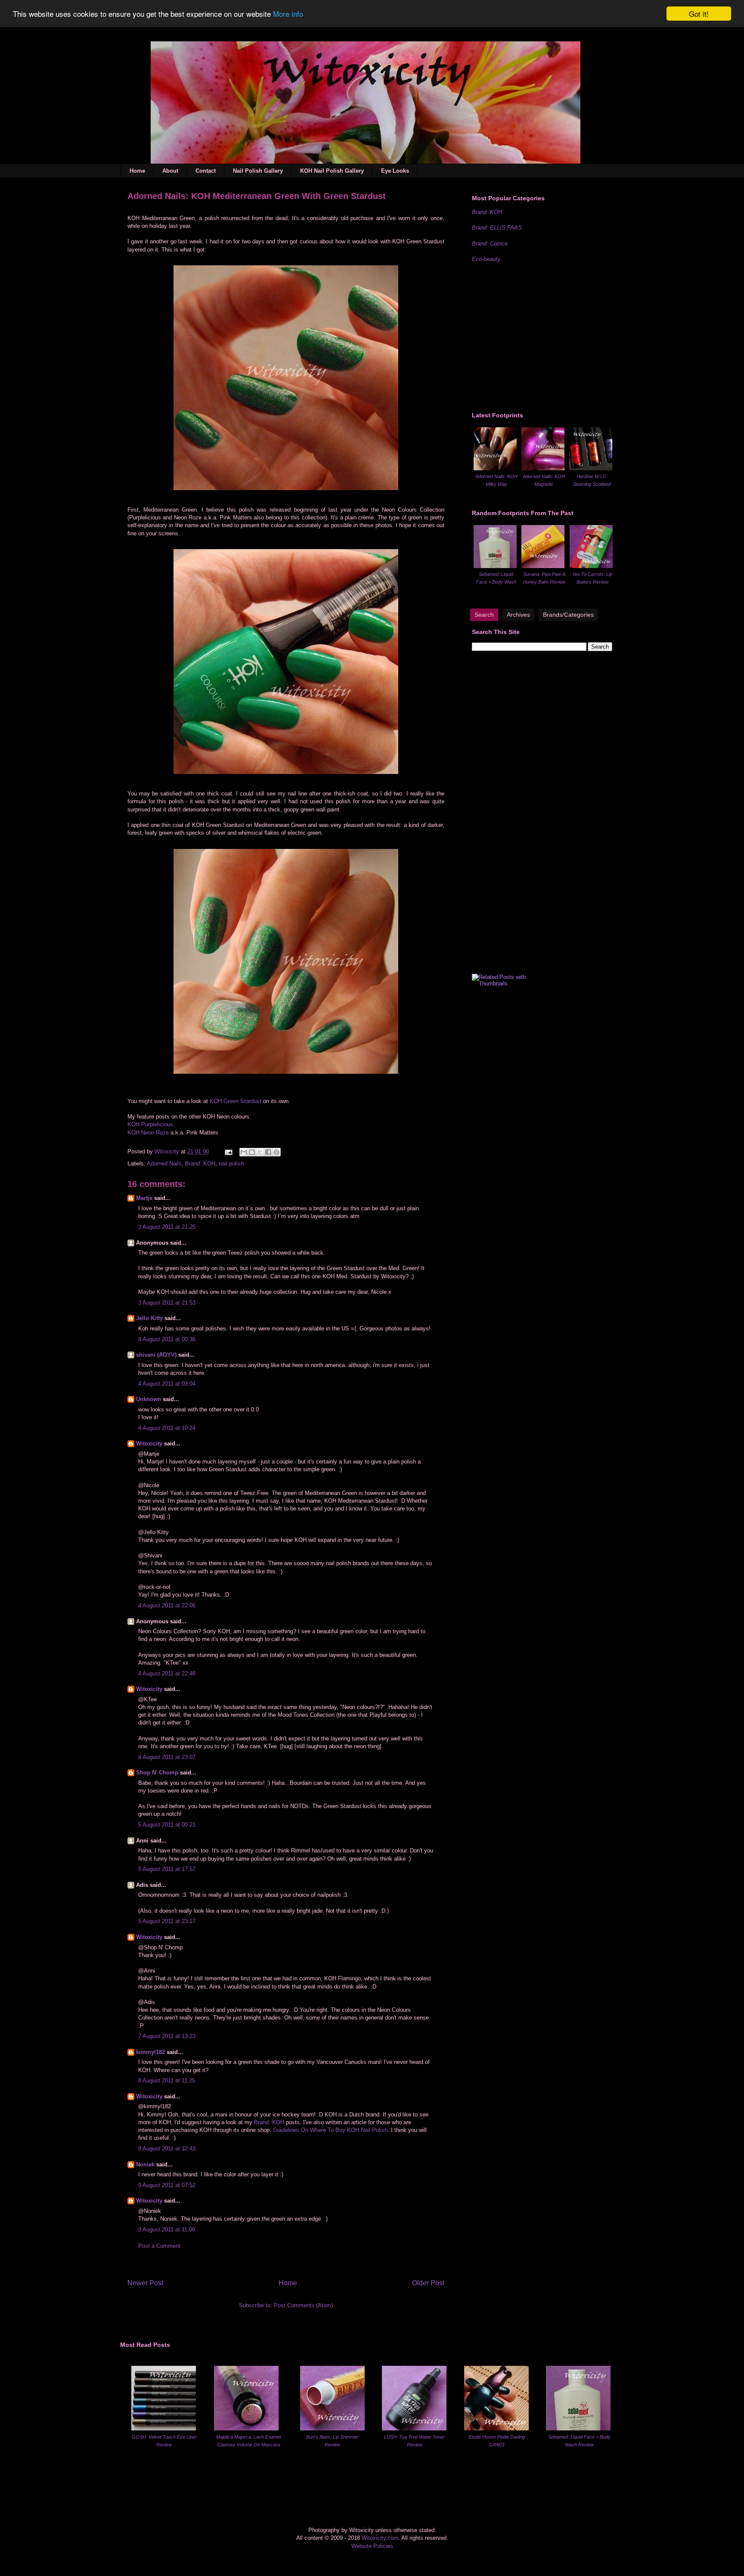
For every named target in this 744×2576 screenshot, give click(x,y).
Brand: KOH (200, 1164)
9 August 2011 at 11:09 (167, 2230)
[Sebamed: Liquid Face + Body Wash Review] (495, 566)
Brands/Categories (568, 615)
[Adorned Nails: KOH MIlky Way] (495, 468)
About (170, 171)
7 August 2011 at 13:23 (167, 2036)
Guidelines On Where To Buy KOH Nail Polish (330, 2130)
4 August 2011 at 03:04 (167, 1384)
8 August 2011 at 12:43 (167, 2149)
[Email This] (244, 1152)
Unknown (149, 1399)
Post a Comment (159, 2246)
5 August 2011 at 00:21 (167, 1825)
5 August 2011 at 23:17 (167, 1921)
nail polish (231, 1164)
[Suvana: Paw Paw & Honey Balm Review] (543, 566)
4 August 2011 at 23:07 (167, 1757)
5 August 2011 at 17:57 (167, 1869)
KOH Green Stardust (236, 1101)
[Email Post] (228, 1151)
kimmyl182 (150, 2052)
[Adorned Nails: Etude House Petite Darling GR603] (496, 2428)
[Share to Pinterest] (276, 1152)
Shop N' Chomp (157, 1773)
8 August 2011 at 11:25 (167, 2080)
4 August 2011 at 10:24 (167, 1428)
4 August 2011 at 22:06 (167, 1605)
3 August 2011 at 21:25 (167, 1227)
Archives (518, 615)
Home (137, 171)
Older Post (428, 2283)
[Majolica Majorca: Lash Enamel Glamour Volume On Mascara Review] (246, 2428)
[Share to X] (260, 1152)
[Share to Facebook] (268, 1152)
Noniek (145, 2164)
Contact (206, 171)
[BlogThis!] (252, 1152)
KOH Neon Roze (148, 1133)
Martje (144, 1198)
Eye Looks (395, 171)
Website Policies (372, 2546)
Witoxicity (168, 1151)
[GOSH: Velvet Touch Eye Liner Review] (164, 2428)
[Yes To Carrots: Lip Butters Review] (591, 566)
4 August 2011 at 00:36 (167, 1339)
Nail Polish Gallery (258, 171)
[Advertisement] (536, 336)
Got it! (699, 14)
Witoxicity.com (380, 2538)
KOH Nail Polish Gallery (332, 171)
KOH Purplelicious (150, 1124)
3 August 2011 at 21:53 (167, 1303)
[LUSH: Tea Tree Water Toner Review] (414, 2428)
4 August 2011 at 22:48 (167, 1673)
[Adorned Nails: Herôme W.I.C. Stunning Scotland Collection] (591, 468)
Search (484, 615)
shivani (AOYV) (156, 1355)
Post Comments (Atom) (303, 2305)
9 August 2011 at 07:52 (167, 2185)
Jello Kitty (149, 1318)
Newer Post (145, 2283)
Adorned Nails (164, 1164)
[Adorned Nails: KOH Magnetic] (543, 468)
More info (288, 14)
